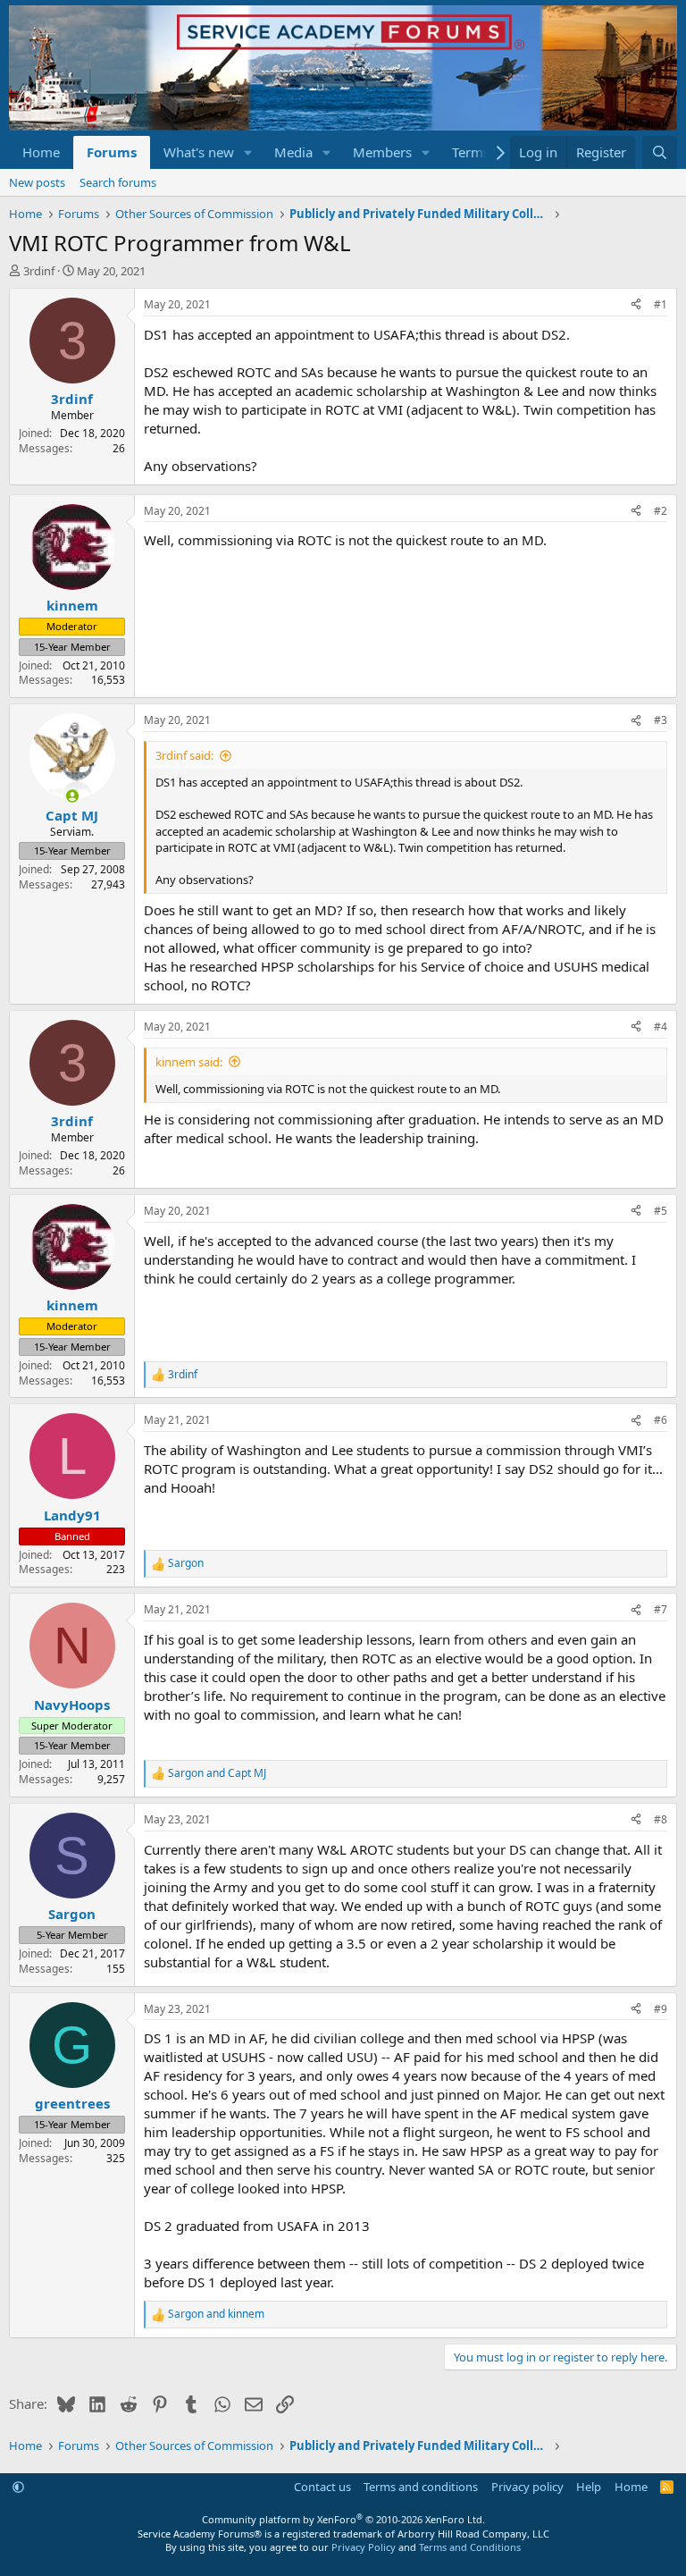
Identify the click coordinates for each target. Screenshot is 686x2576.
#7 (661, 1609)
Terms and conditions (421, 2487)
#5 (661, 1211)
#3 (661, 720)
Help (589, 2487)
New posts (37, 182)
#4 (661, 1027)
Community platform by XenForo (343, 2519)
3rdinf (39, 271)
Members (382, 152)
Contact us (322, 2487)
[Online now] (72, 796)
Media (293, 152)
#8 (661, 1819)
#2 (661, 511)
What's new (199, 152)
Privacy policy (527, 2487)
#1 (661, 304)
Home (41, 152)
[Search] (660, 152)
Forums (112, 152)
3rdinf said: (184, 755)
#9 (661, 2009)
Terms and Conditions (470, 2547)
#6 (661, 1420)
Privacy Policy (364, 2547)
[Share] (636, 305)
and (217, 1773)
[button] (248, 152)
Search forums (118, 182)
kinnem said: (189, 1062)
